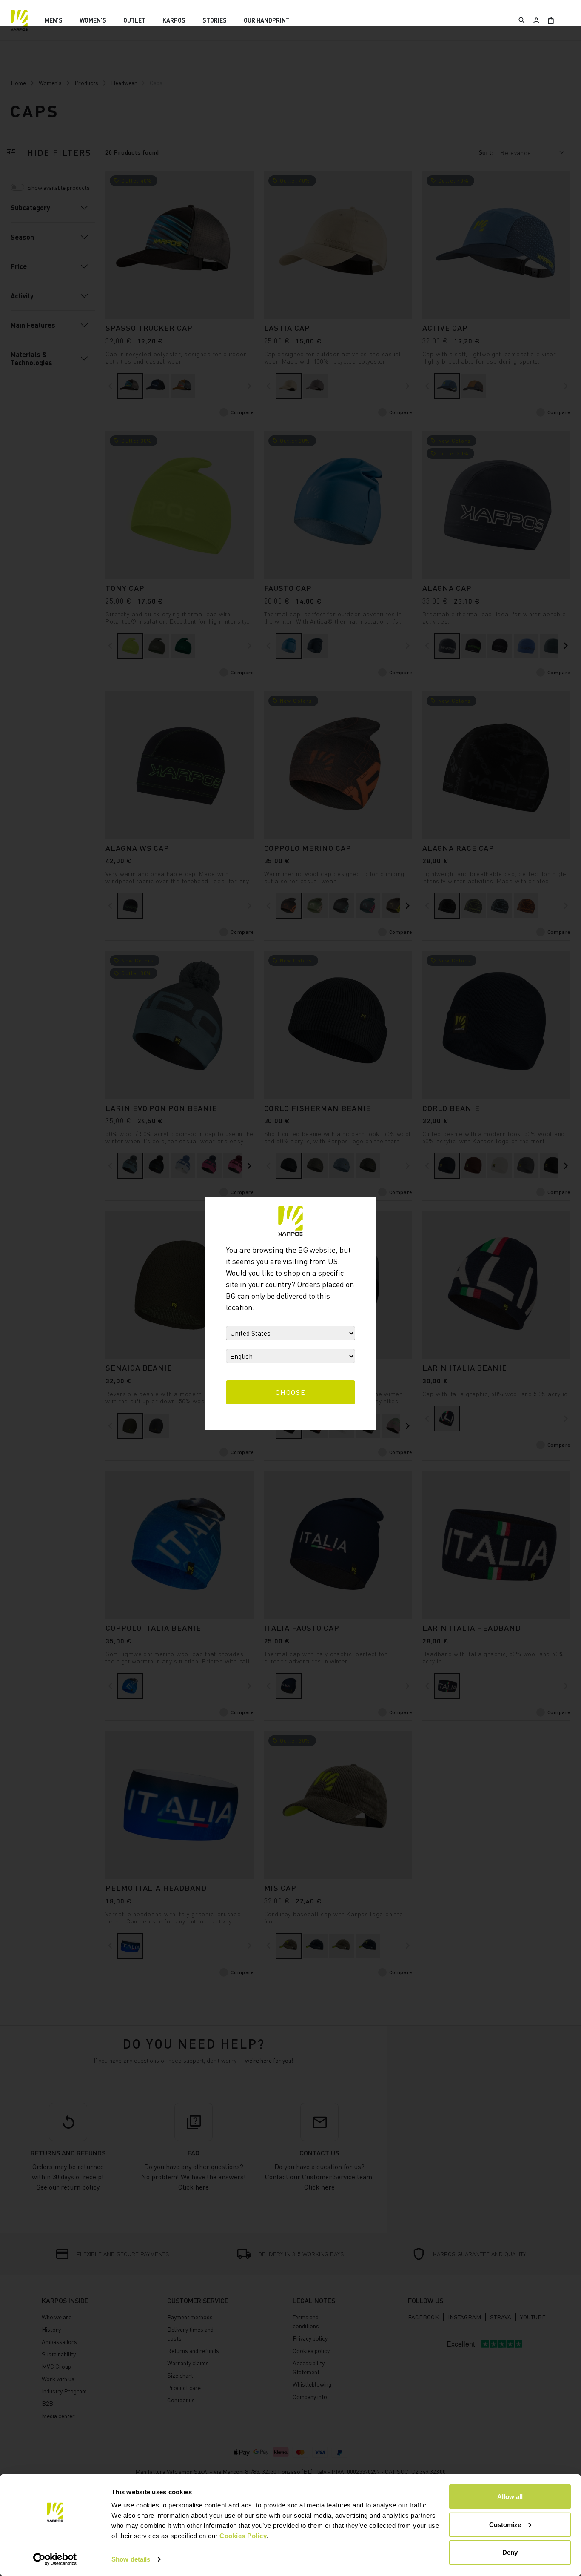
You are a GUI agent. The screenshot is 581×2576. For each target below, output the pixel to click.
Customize (505, 2524)
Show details (131, 2559)
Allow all (510, 2497)
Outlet (134, 20)
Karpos (174, 20)
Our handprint (267, 20)
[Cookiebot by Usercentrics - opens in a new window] (55, 2559)
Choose (291, 1392)
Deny (510, 2552)
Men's (54, 20)
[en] (19, 20)
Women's (93, 20)
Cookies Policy (243, 2536)
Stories (215, 20)
